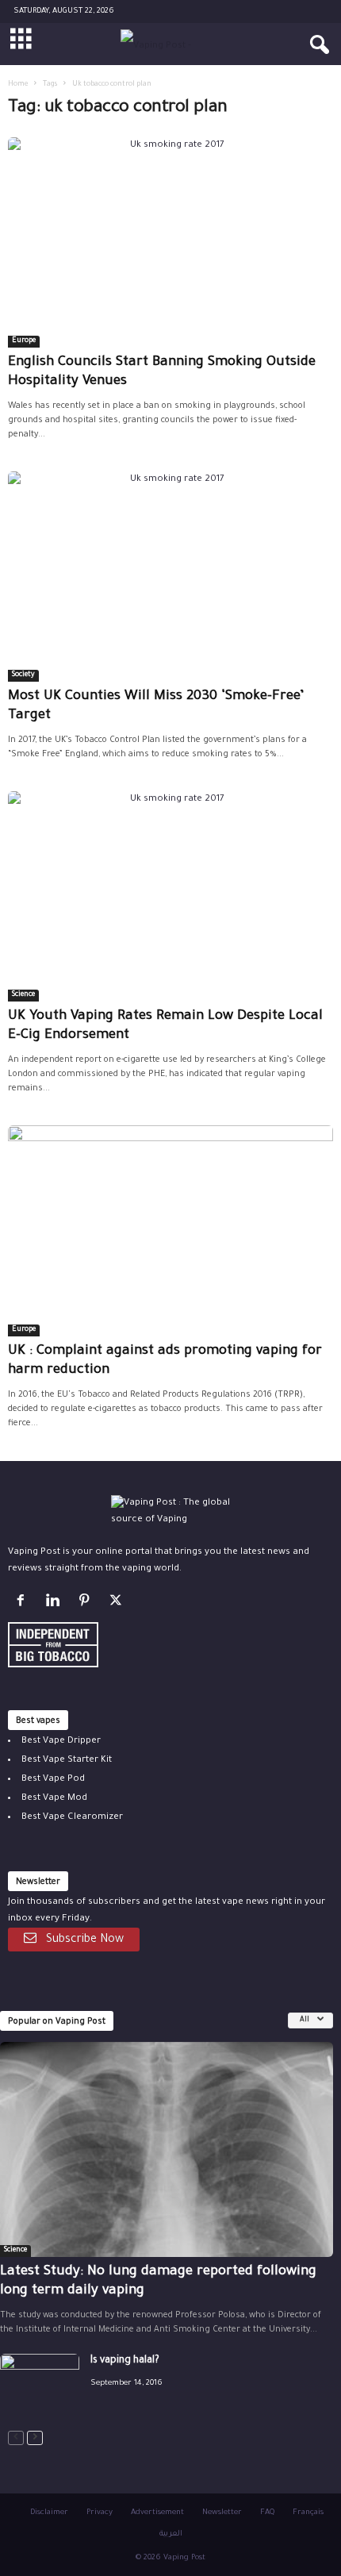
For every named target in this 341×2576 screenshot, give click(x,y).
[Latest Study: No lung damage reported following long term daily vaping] (167, 2149)
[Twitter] (118, 1604)
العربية (171, 2534)
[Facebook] (24, 1604)
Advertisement (157, 2513)
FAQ (267, 2513)
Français (308, 2513)
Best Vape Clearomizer (72, 1818)
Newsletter (222, 2513)
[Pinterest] (87, 1604)
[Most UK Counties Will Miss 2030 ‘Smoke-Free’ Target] (170, 577)
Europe (24, 341)
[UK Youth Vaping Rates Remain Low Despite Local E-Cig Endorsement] (170, 896)
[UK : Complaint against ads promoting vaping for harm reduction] (170, 1230)
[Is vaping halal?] (40, 2384)
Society (23, 675)
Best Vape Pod (53, 1780)
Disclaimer (49, 2513)
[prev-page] (16, 2438)
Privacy (100, 2513)
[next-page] (35, 2438)
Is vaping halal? (125, 2361)
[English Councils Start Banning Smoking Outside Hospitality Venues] (170, 242)
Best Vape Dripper (61, 1742)
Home (18, 85)
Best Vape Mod (54, 1799)
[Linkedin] (56, 1604)
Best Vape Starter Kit (67, 1761)
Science (23, 995)
